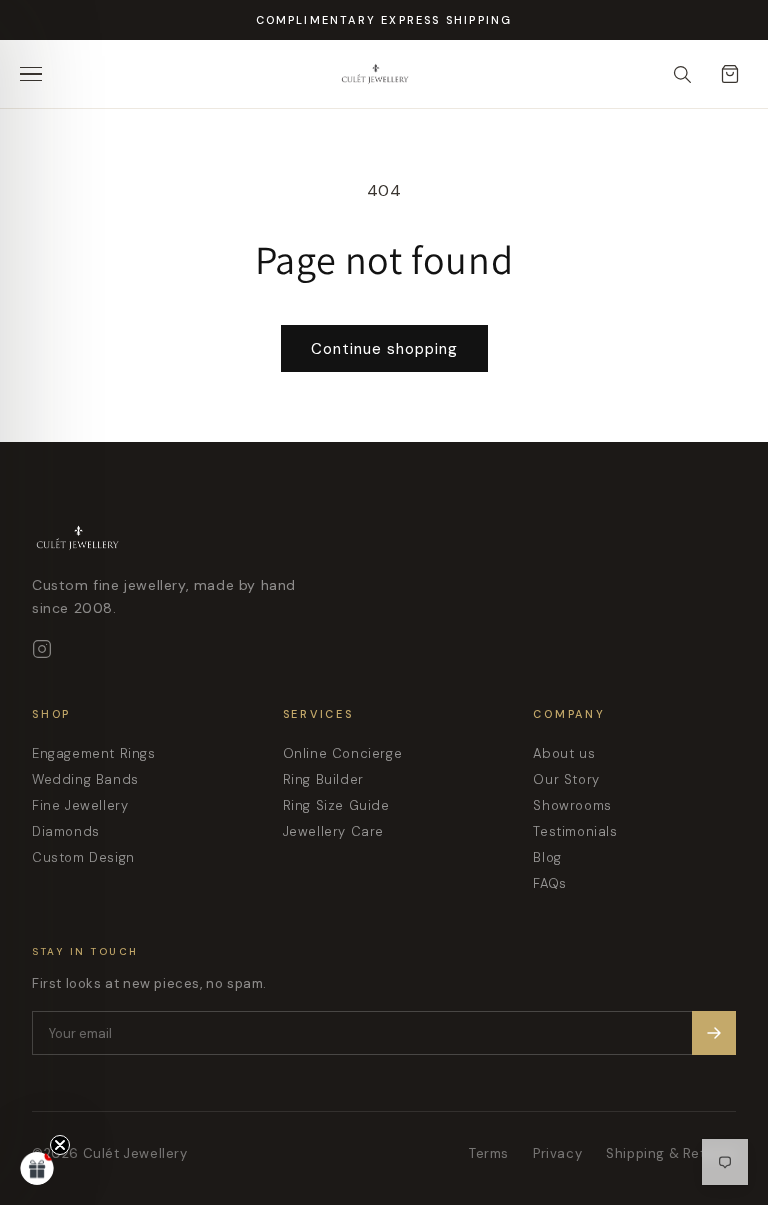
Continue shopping (384, 349)
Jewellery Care (333, 831)
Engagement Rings (94, 753)
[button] (37, 1168)
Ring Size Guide (336, 805)
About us (564, 753)
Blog (547, 857)
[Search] (682, 74)
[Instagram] (42, 649)
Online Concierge (343, 753)
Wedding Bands (85, 779)
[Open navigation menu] (38, 74)
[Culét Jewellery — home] (416, 74)
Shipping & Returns (671, 1153)
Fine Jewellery (80, 805)
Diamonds (66, 831)
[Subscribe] (714, 1033)
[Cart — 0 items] (730, 74)
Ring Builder (323, 779)
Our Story (566, 779)
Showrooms (572, 805)
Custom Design (83, 857)
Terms (489, 1153)
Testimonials (575, 831)
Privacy (557, 1153)
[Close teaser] (60, 1145)
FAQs (549, 883)
